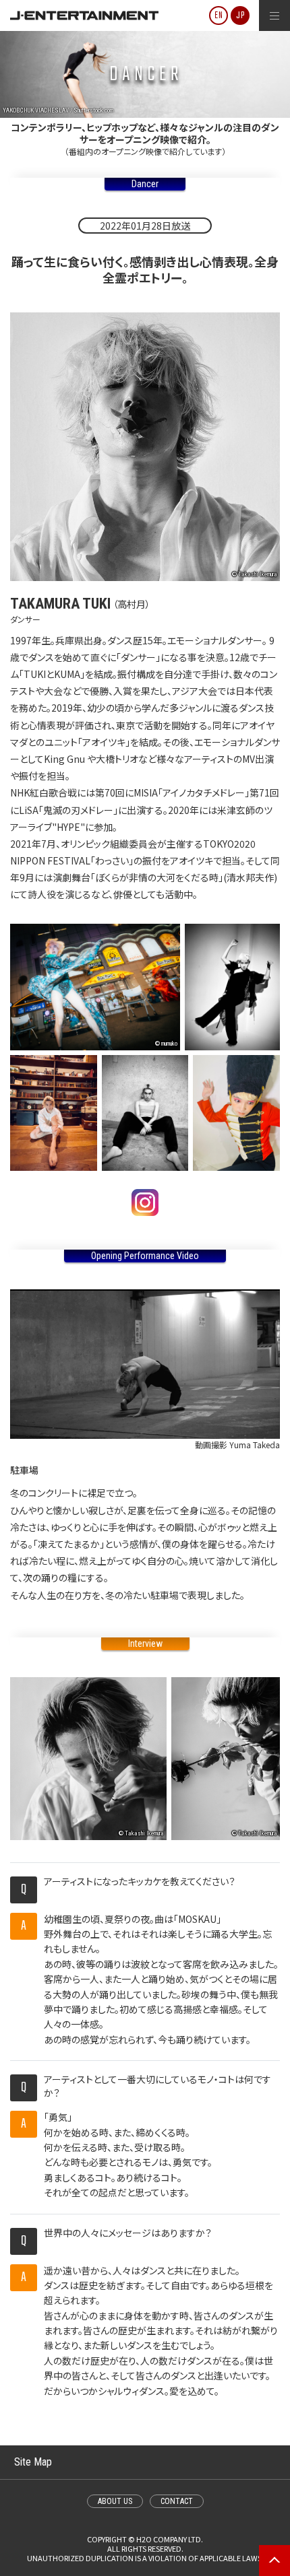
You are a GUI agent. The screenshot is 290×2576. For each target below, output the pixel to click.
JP (240, 16)
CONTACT (177, 2501)
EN (219, 16)
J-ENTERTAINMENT (84, 15)
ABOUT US (115, 2501)
